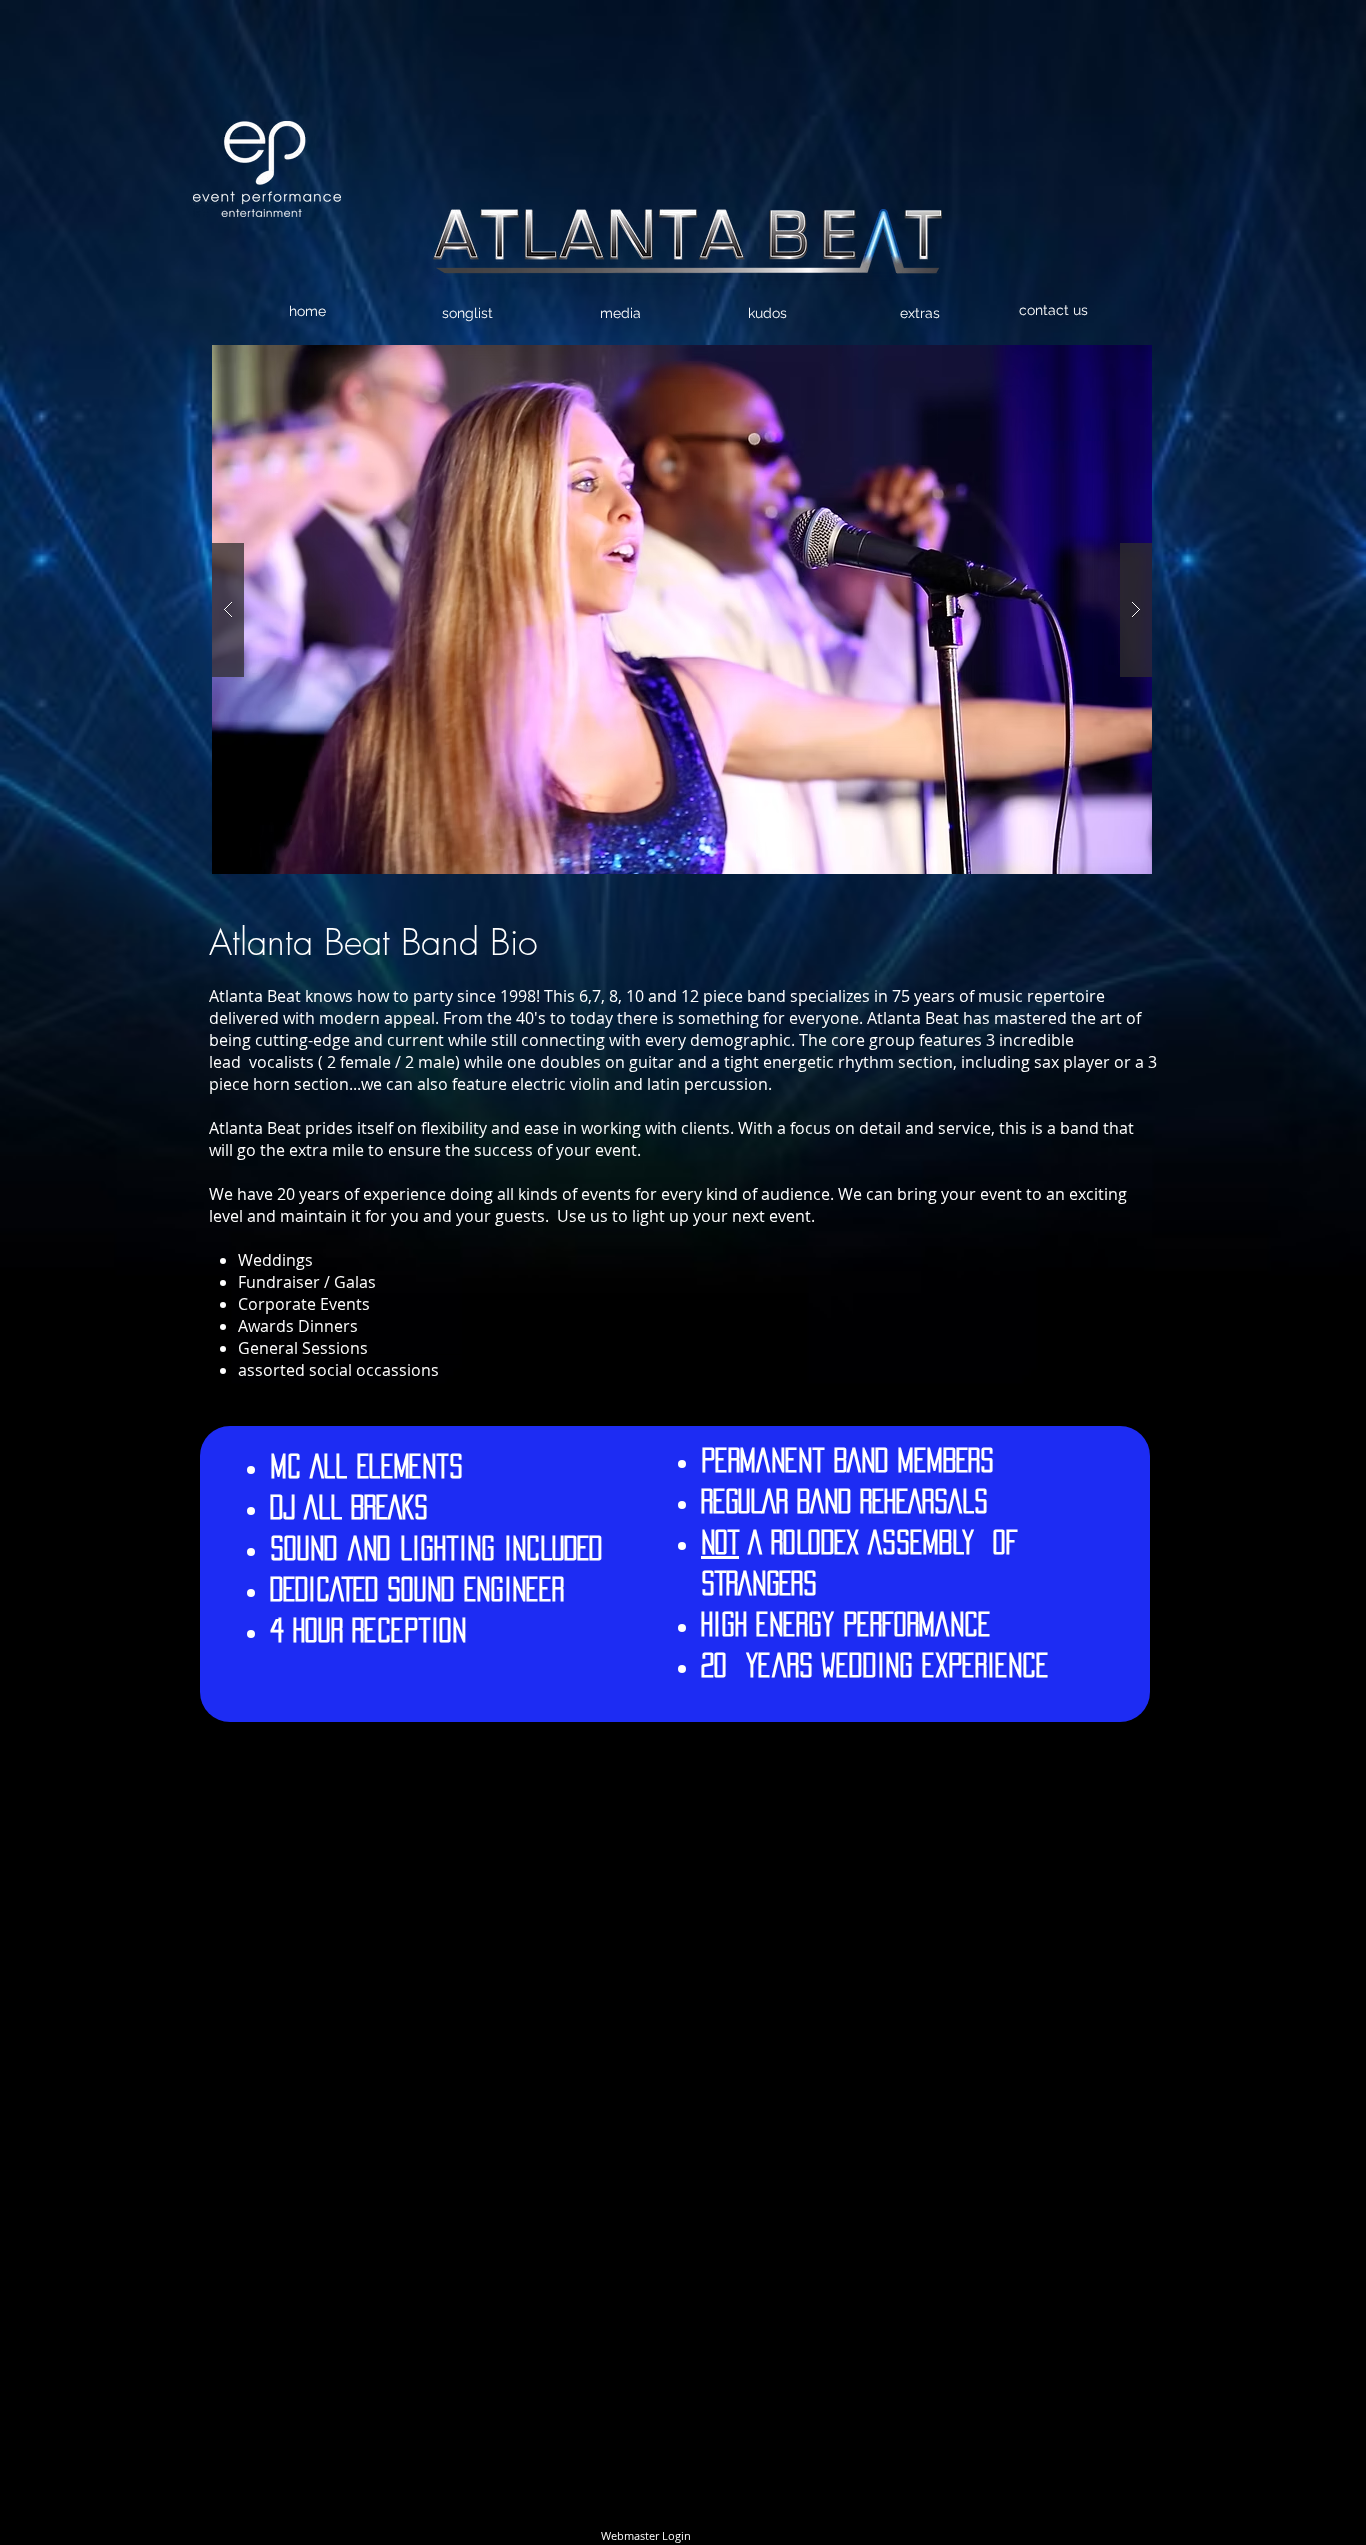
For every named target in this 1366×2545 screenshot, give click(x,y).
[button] (682, 609)
